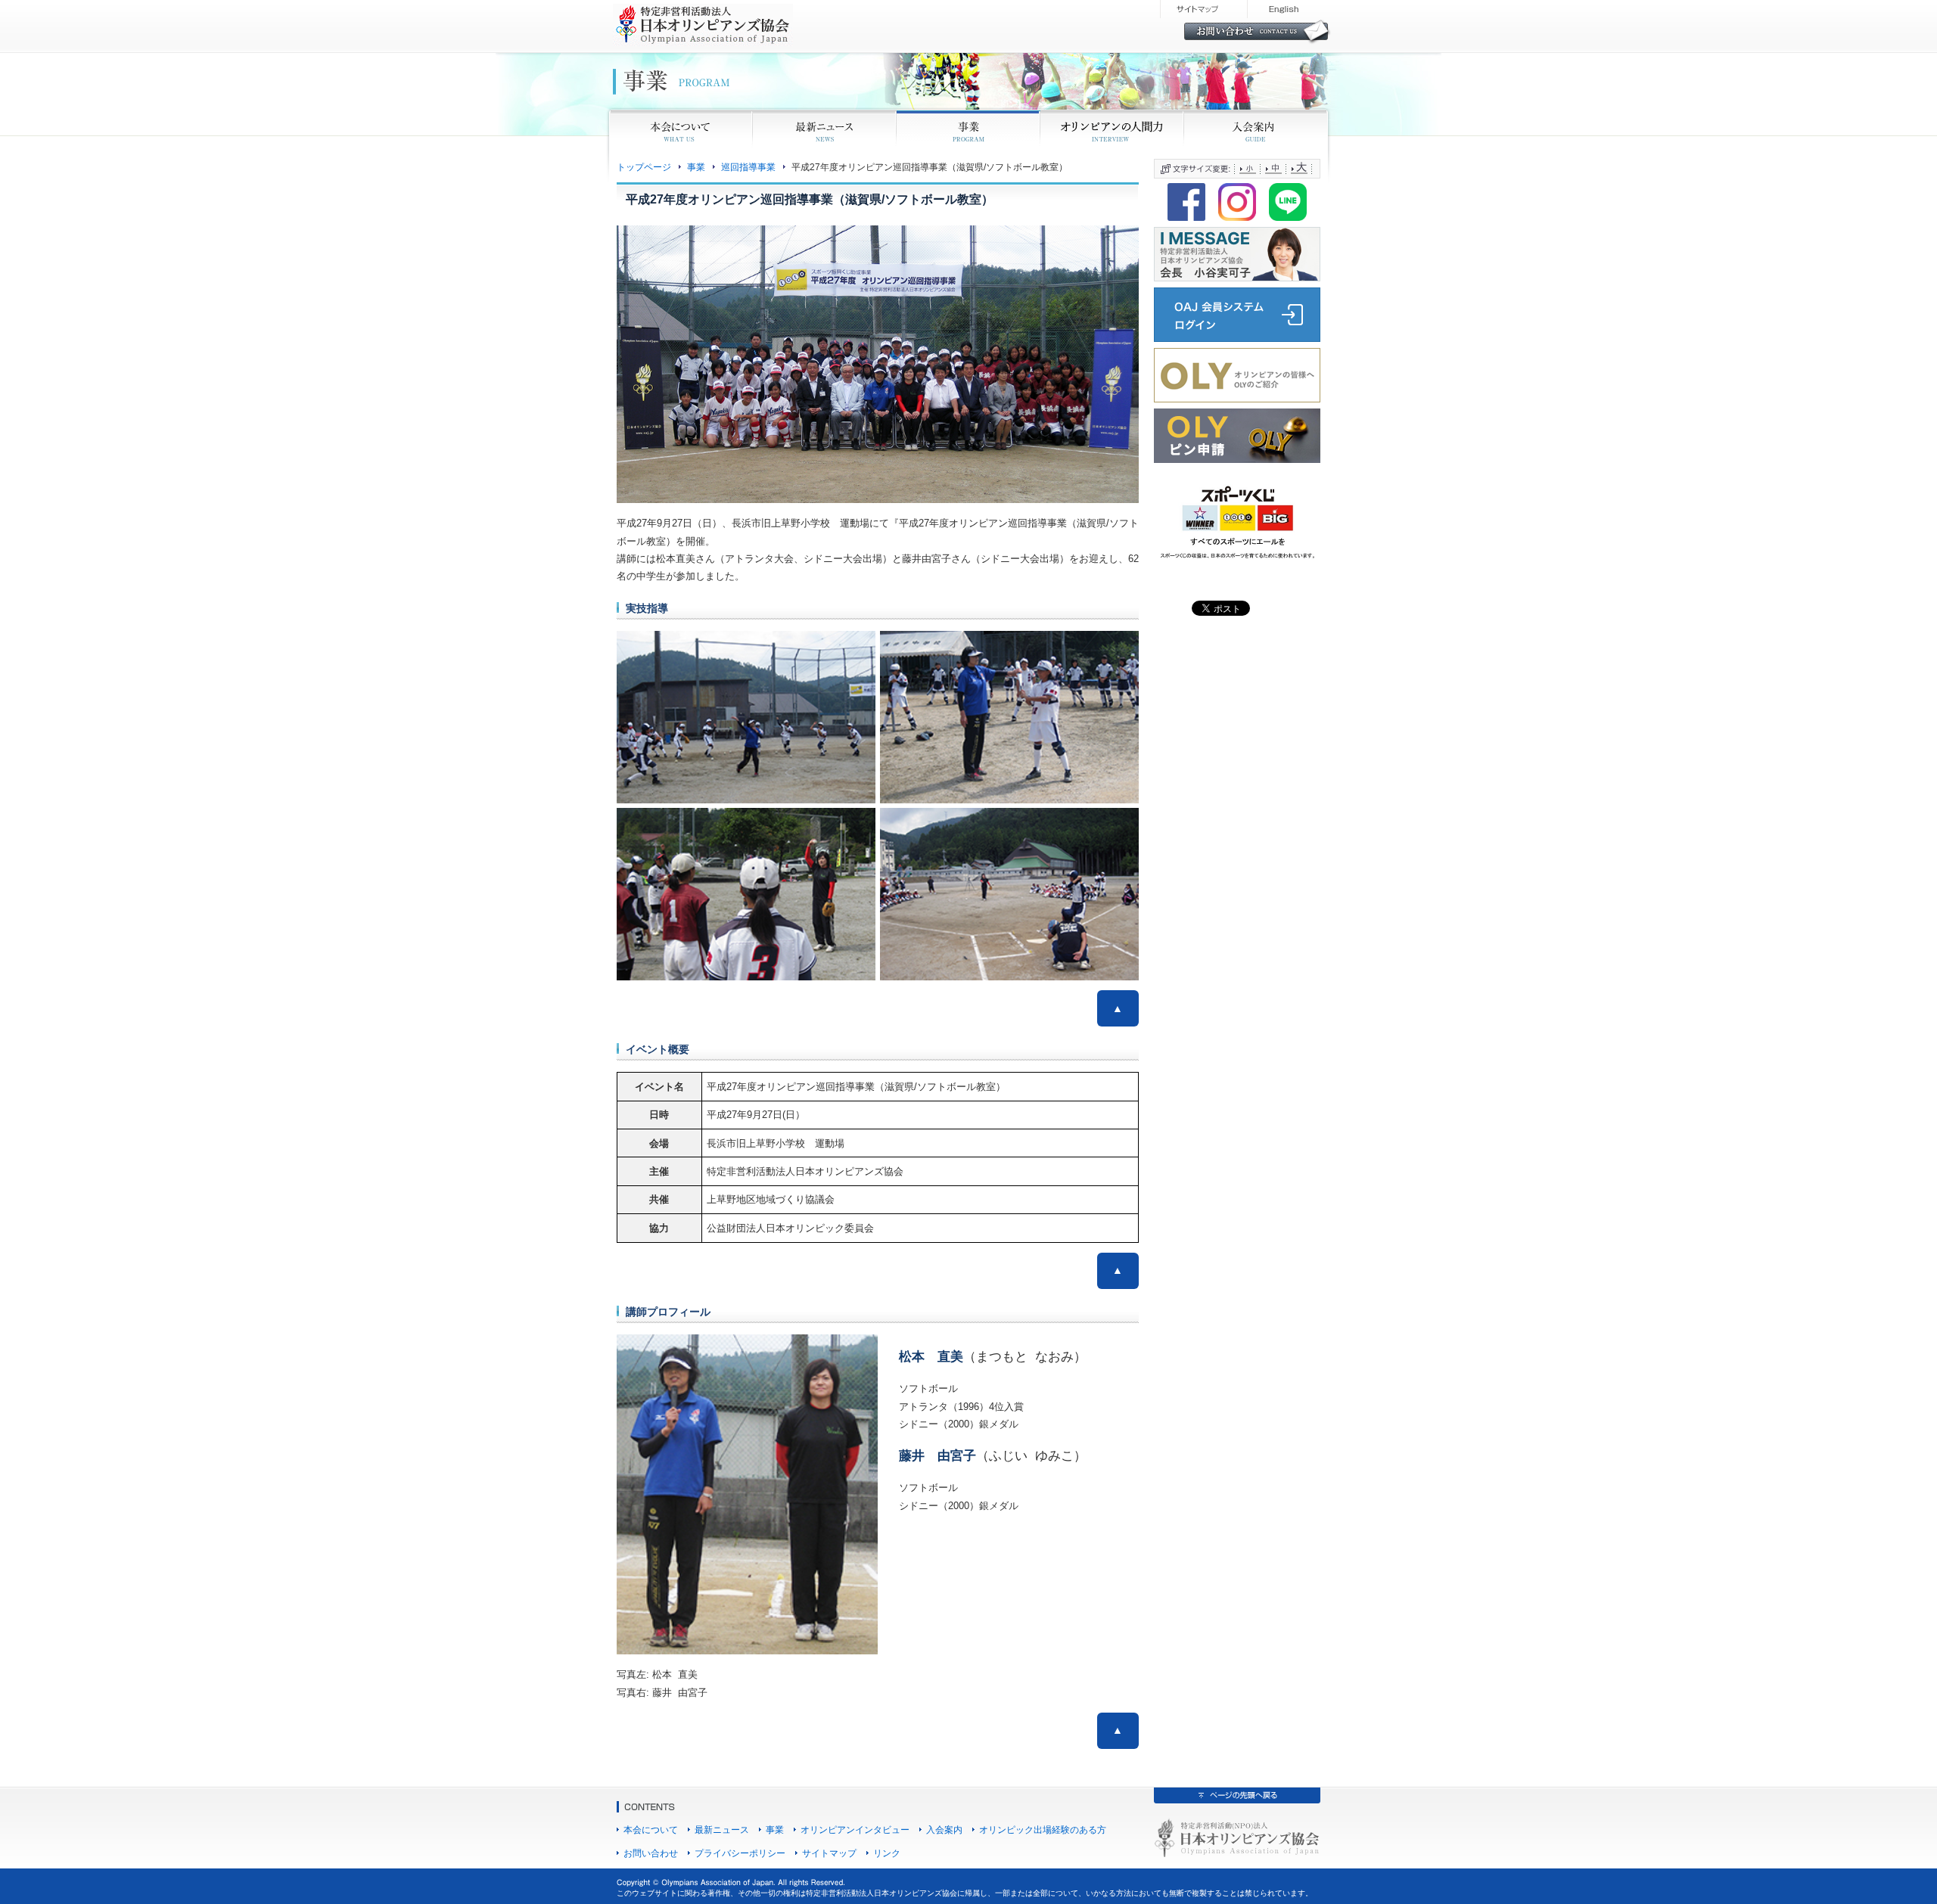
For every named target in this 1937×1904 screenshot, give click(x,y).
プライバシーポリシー (740, 1853)
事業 (696, 167)
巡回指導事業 (748, 167)
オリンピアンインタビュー (855, 1829)
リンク (887, 1853)
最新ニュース (722, 1829)
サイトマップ (829, 1853)
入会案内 (944, 1829)
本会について (651, 1829)
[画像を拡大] (1119, 245)
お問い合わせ (651, 1853)
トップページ (644, 167)
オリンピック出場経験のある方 (1043, 1829)
